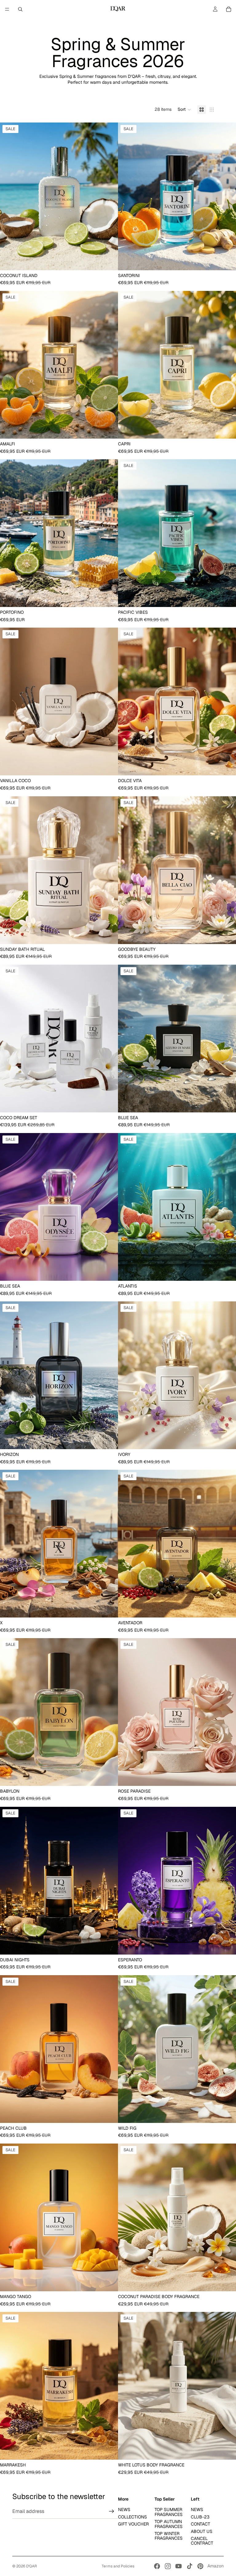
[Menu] (7, 9)
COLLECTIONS (132, 2517)
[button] (184, 110)
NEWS (124, 2510)
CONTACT (201, 2524)
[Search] (20, 9)
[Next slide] (109, 196)
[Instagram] (168, 2566)
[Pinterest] (200, 2566)
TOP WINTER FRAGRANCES (169, 2536)
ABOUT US (202, 2531)
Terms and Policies (118, 2566)
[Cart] (229, 9)
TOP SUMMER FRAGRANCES (169, 2512)
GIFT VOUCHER (133, 2524)
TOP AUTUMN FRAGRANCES (169, 2524)
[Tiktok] (190, 2566)
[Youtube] (179, 2566)
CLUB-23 (200, 2517)
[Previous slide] (9, 196)
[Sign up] (112, 2511)
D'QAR (31, 2566)
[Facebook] (157, 2566)
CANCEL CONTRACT (202, 2541)
